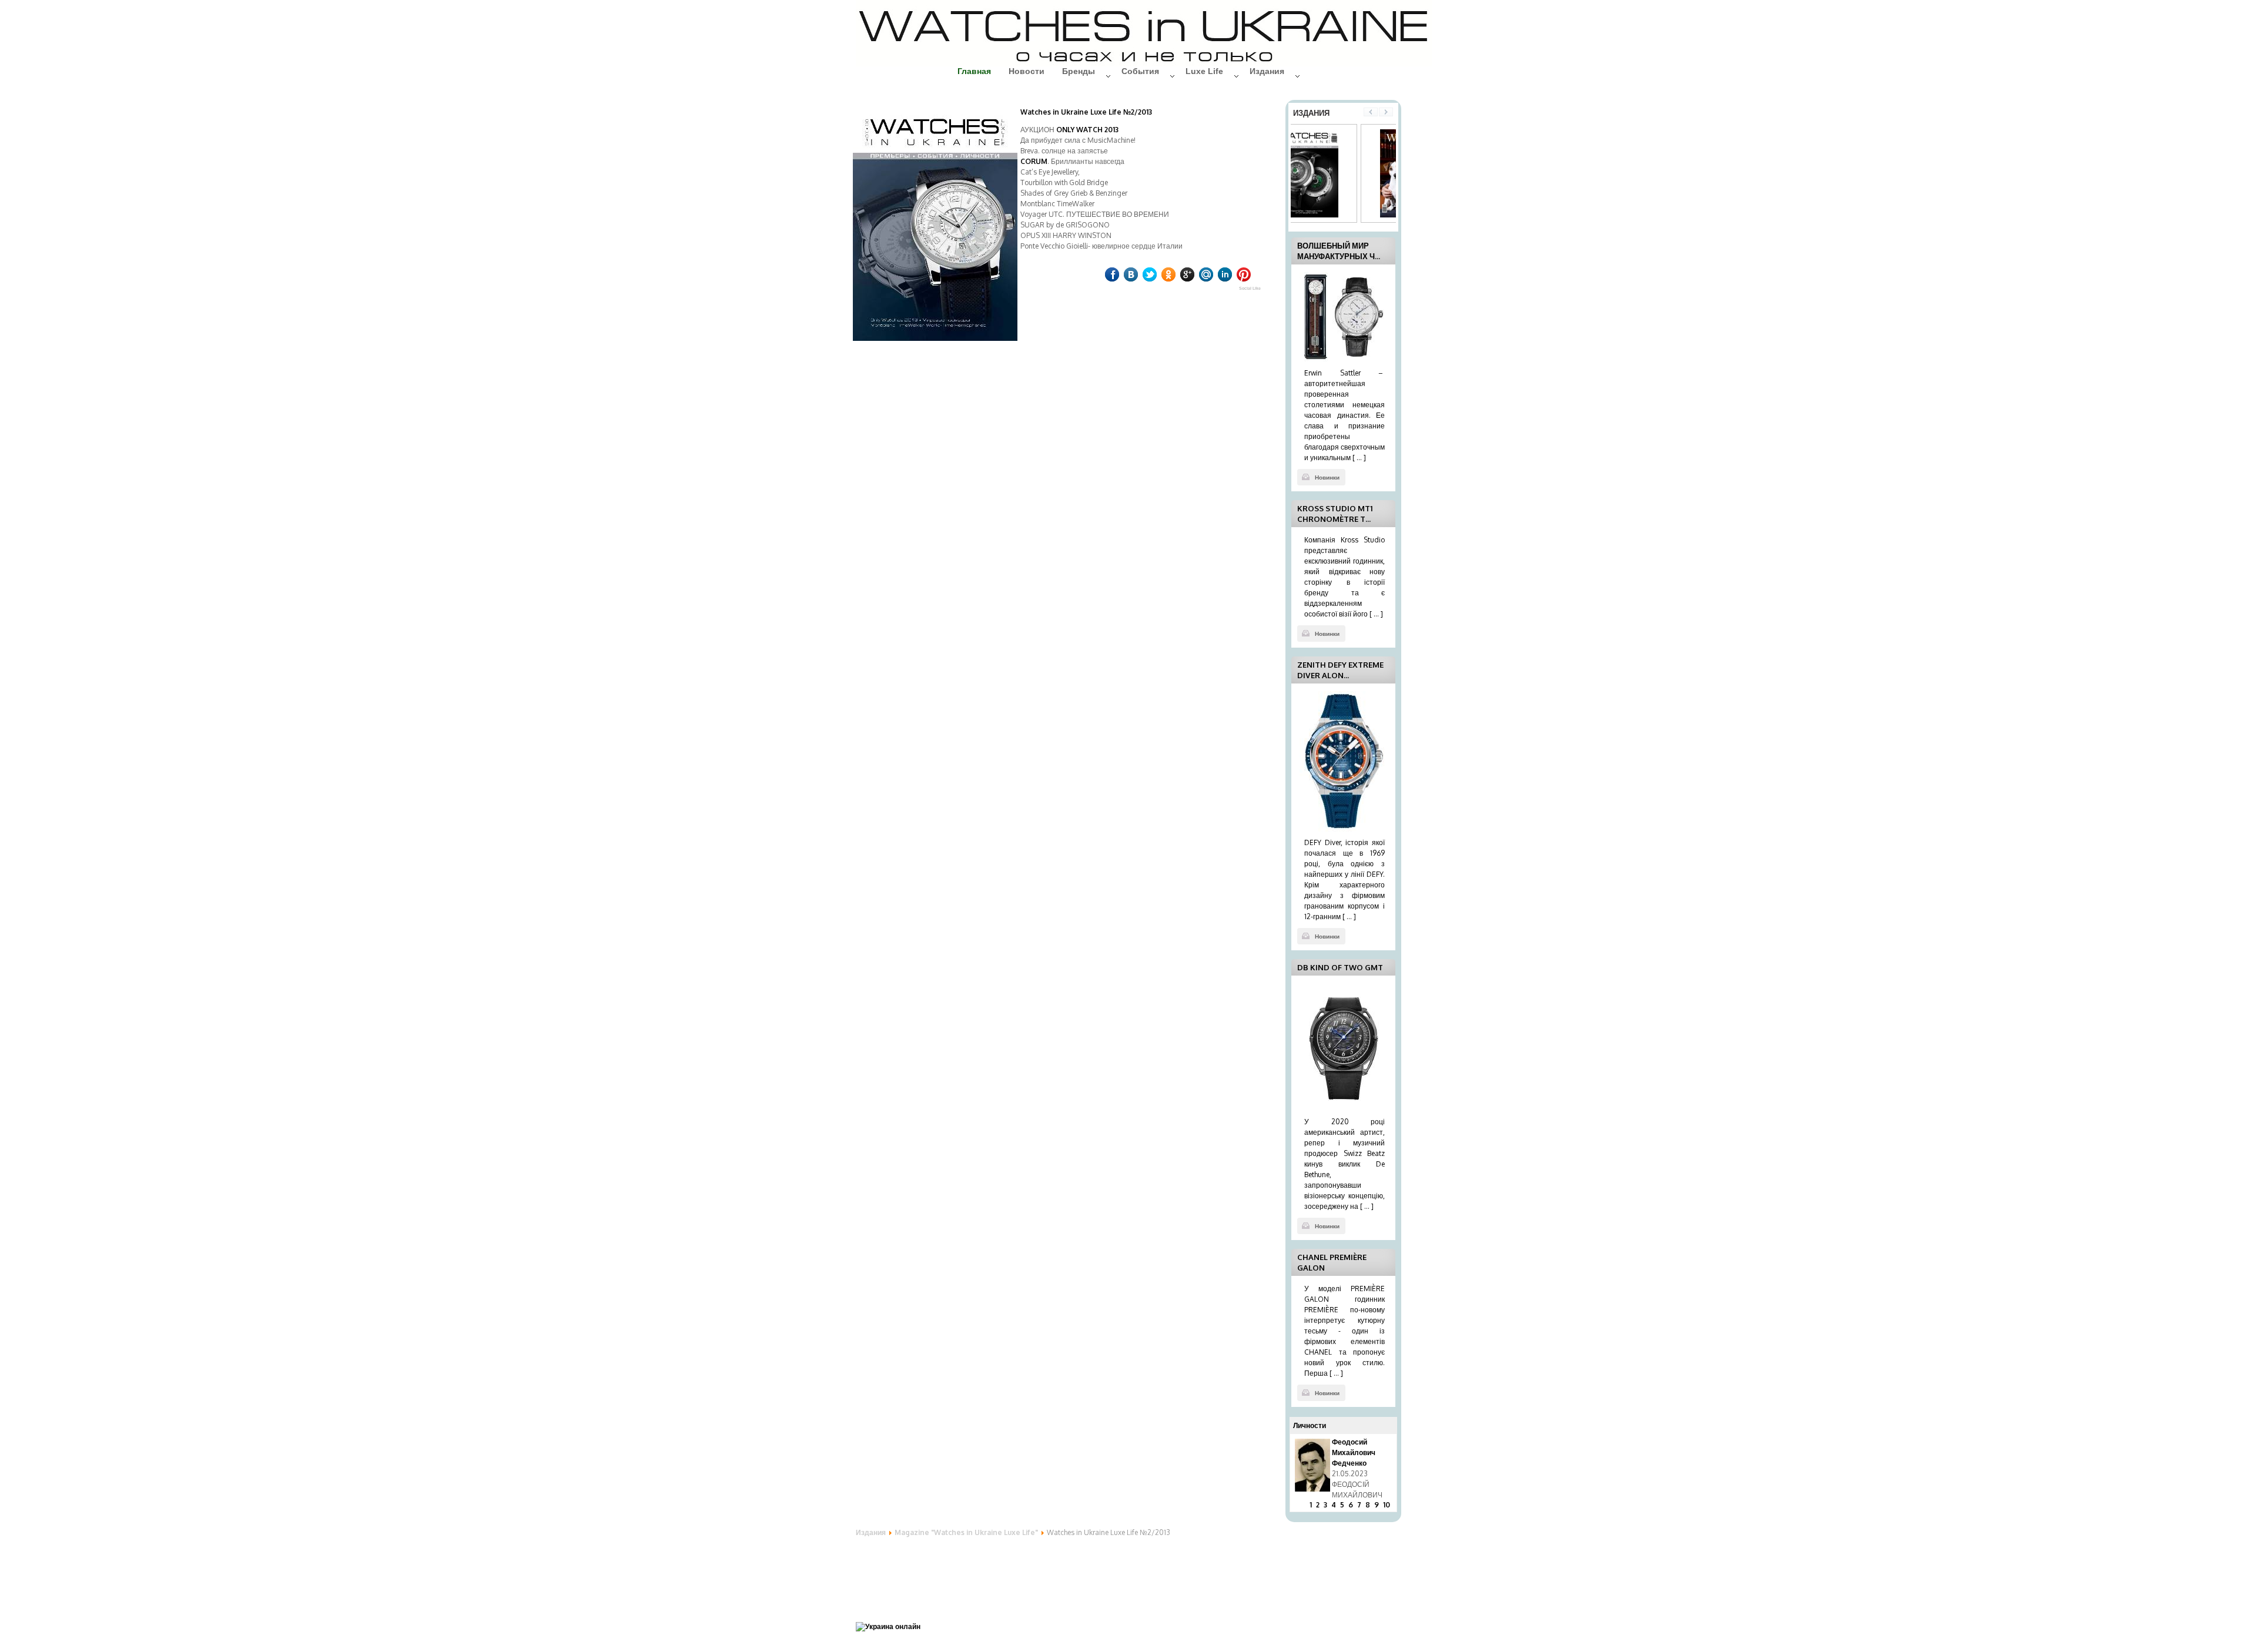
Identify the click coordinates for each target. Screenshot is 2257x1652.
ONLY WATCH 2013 (1087, 130)
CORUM (1034, 161)
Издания (871, 1532)
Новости (1027, 71)
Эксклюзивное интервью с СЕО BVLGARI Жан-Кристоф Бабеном (1360, 1463)
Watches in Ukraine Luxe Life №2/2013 (1086, 112)
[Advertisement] (950, 1572)
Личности (1310, 1425)
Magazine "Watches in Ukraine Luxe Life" (966, 1532)
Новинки (1327, 477)
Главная (974, 71)
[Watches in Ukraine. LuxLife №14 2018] (1336, 215)
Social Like (1250, 288)
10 (1387, 1505)
